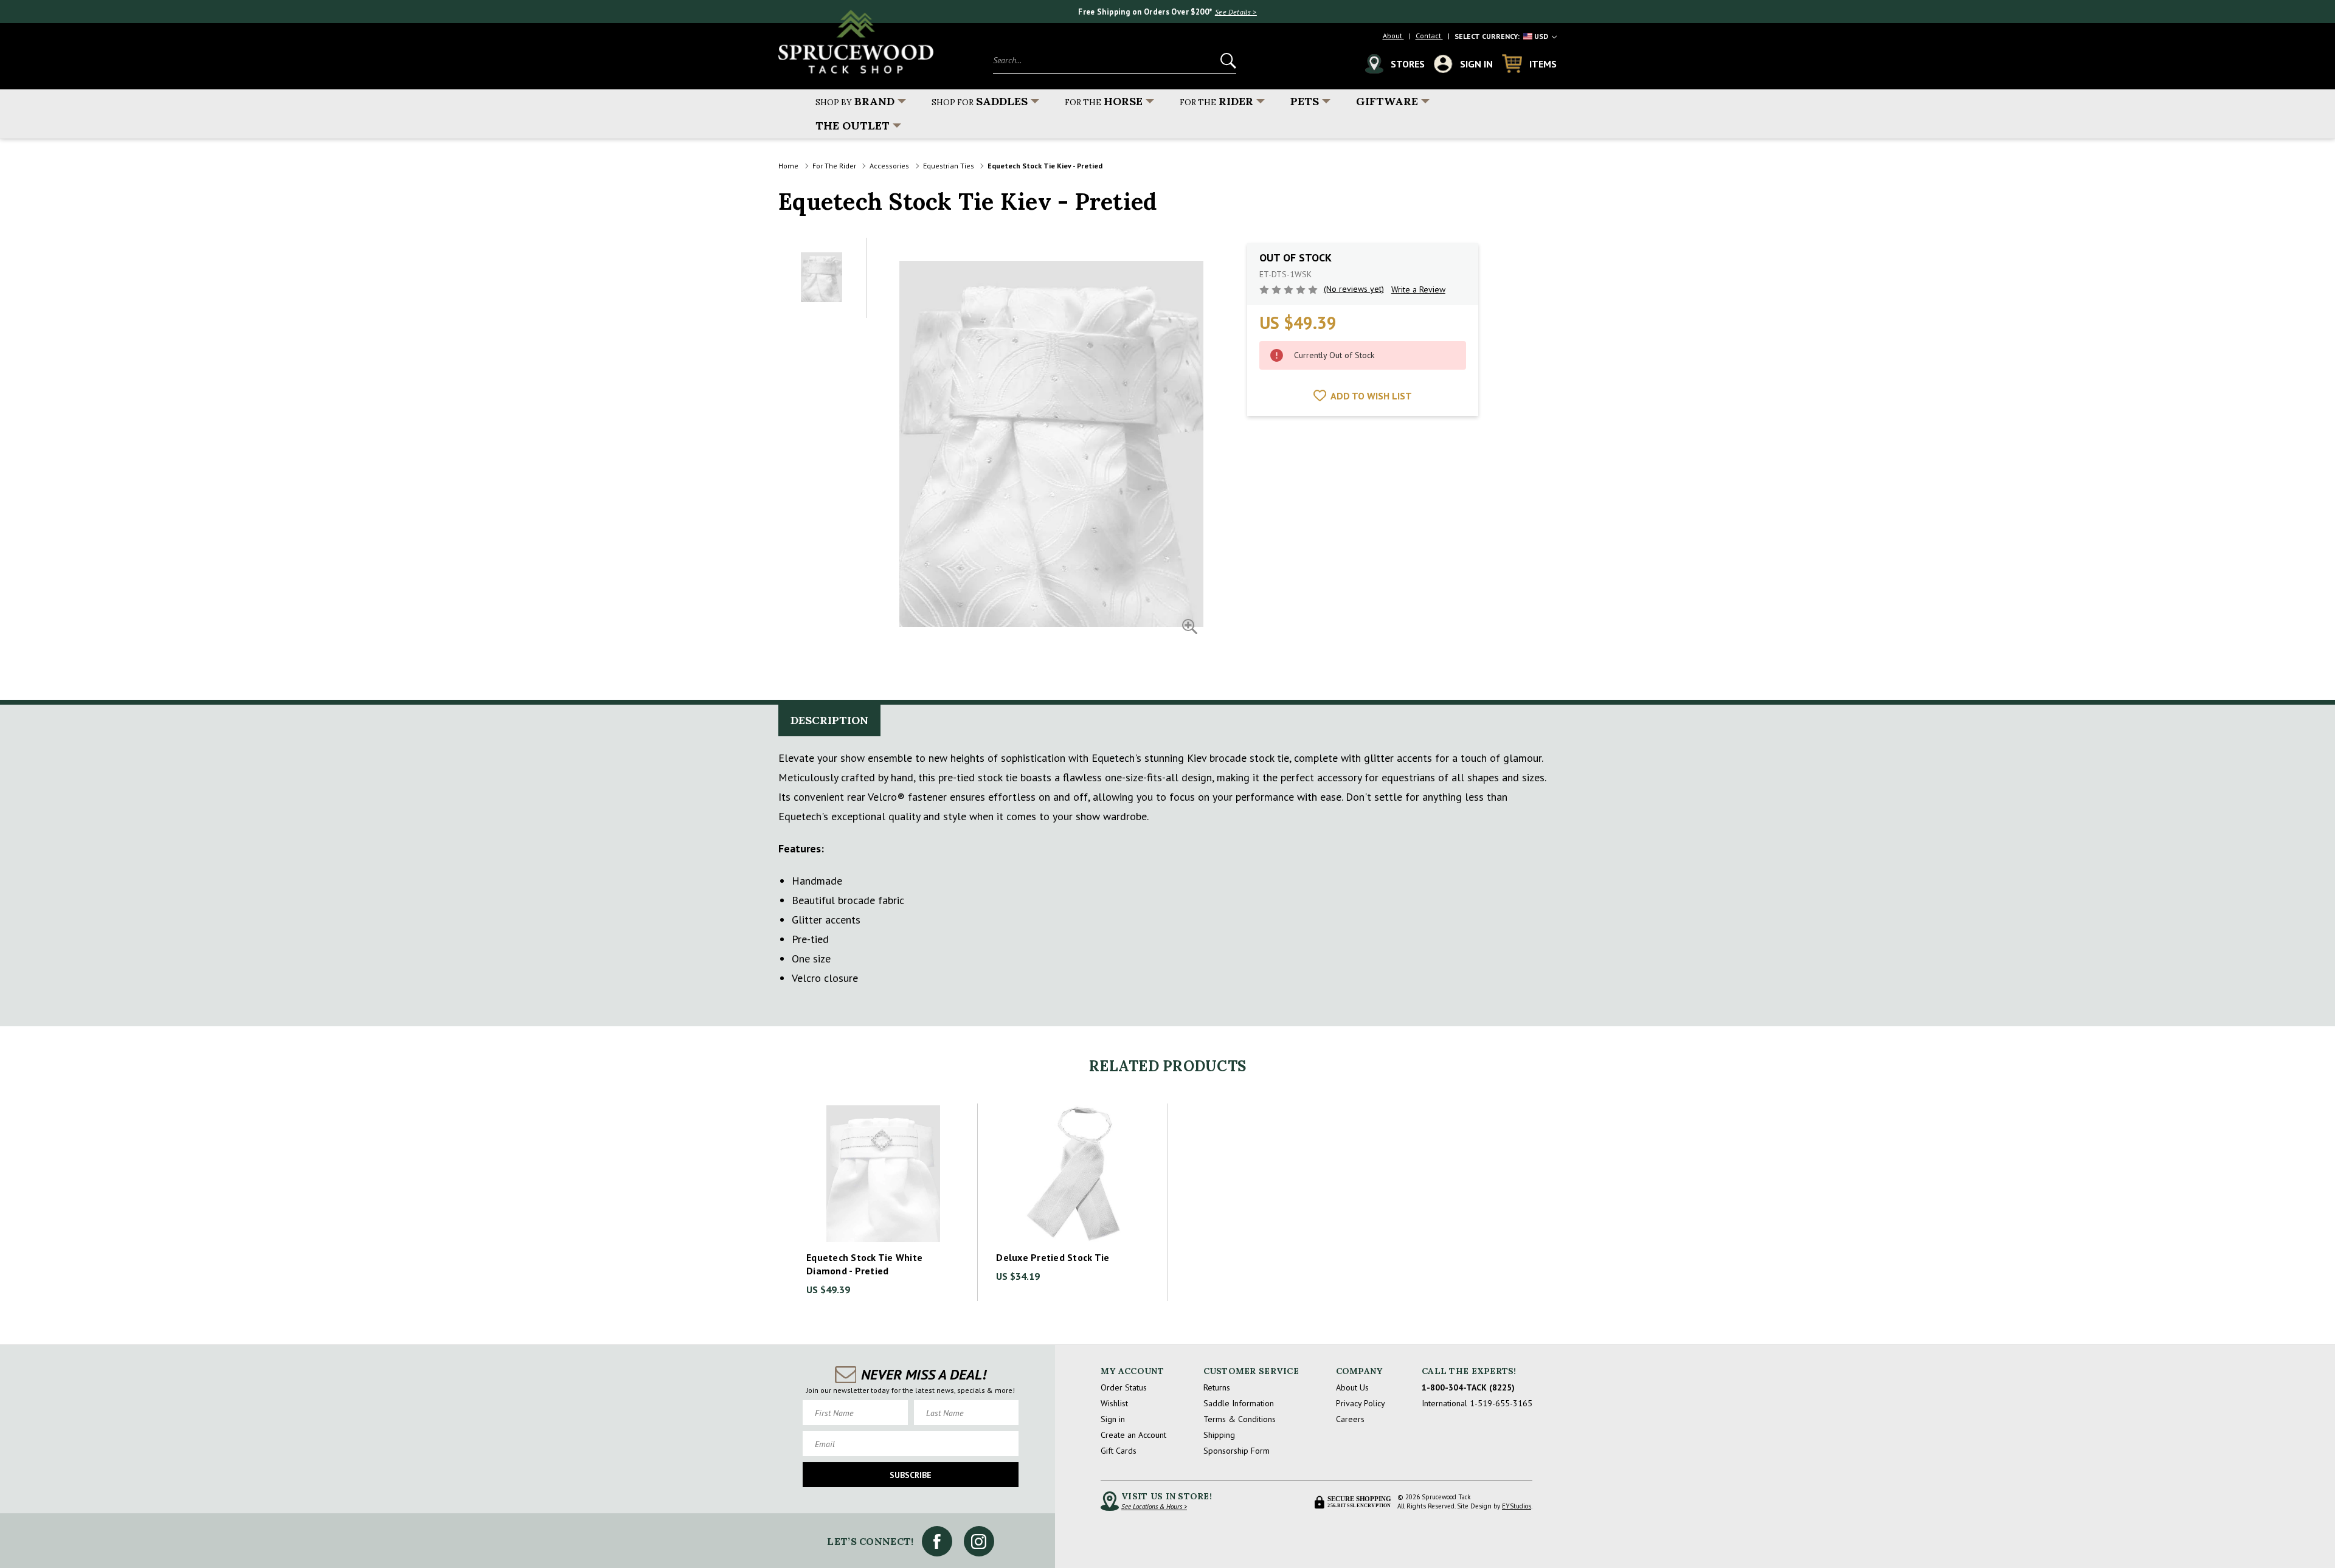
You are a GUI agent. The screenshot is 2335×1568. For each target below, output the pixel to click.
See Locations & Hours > (1154, 1507)
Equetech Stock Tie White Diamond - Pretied (864, 1264)
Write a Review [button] (1418, 289)
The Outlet (853, 126)
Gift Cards (1119, 1451)
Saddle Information (1239, 1403)
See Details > (1236, 12)
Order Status (1124, 1387)
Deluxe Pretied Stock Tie (1053, 1257)
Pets (1305, 101)
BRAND (855, 101)
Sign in (1113, 1419)
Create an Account (1133, 1435)
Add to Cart (883, 1174)
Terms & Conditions (1240, 1419)
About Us (1352, 1387)
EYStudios (1517, 1506)
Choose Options (1073, 1174)
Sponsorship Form (1237, 1451)
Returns (1217, 1387)
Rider (1216, 101)
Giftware (1387, 101)
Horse (1104, 101)
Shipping (1219, 1435)
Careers (1350, 1419)
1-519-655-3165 (1501, 1403)
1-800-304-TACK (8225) (1468, 1387)
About (1393, 36)
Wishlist (1114, 1403)
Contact (1429, 36)
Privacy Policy (1361, 1403)
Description (829, 720)
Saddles (980, 101)
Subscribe (911, 1475)
